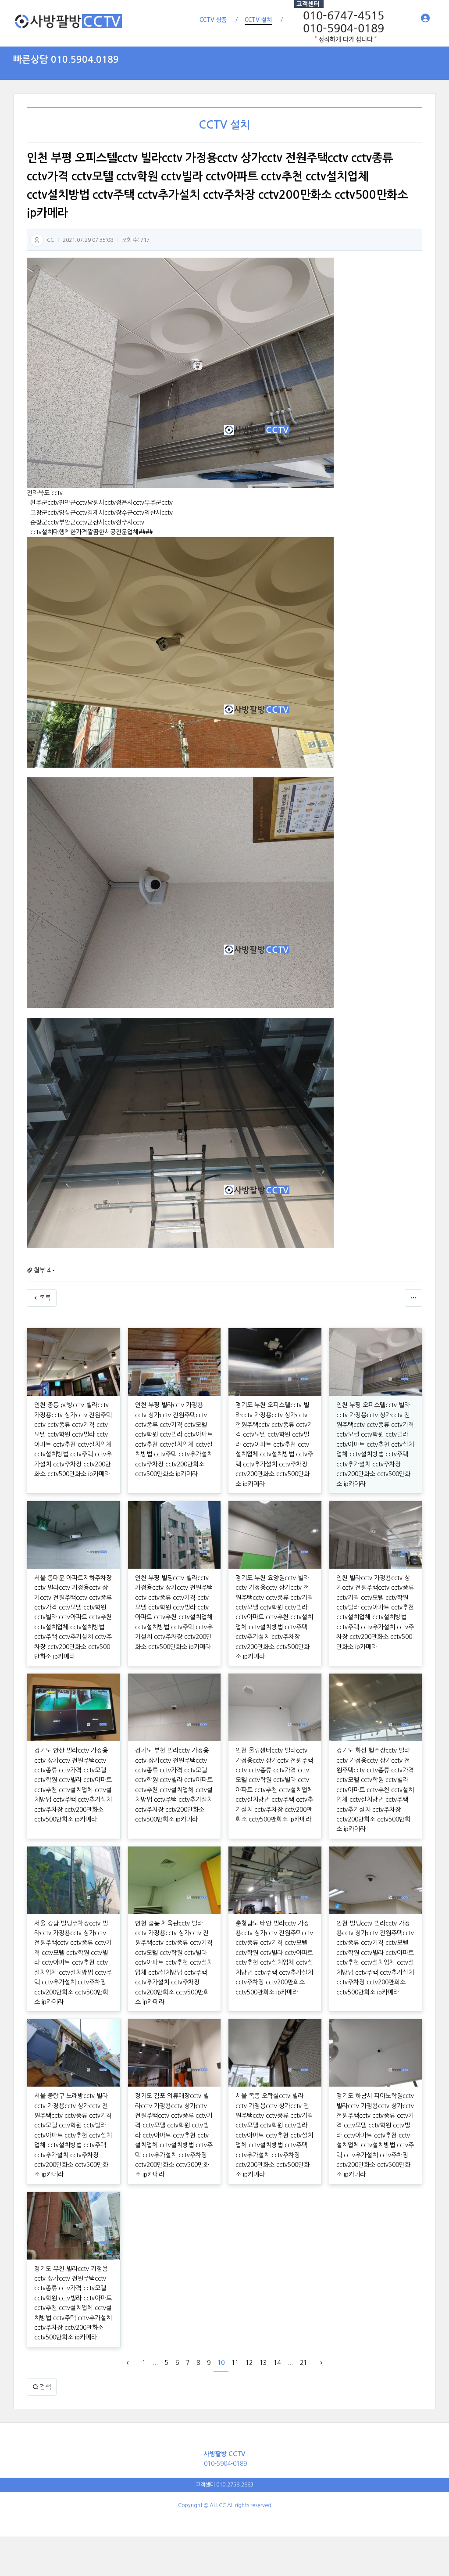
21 (303, 2363)
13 (263, 2363)
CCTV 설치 (224, 125)
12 (249, 2363)
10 (221, 2363)
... (155, 2363)
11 (235, 2363)
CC (50, 240)
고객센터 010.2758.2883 (224, 2485)
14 (277, 2363)
